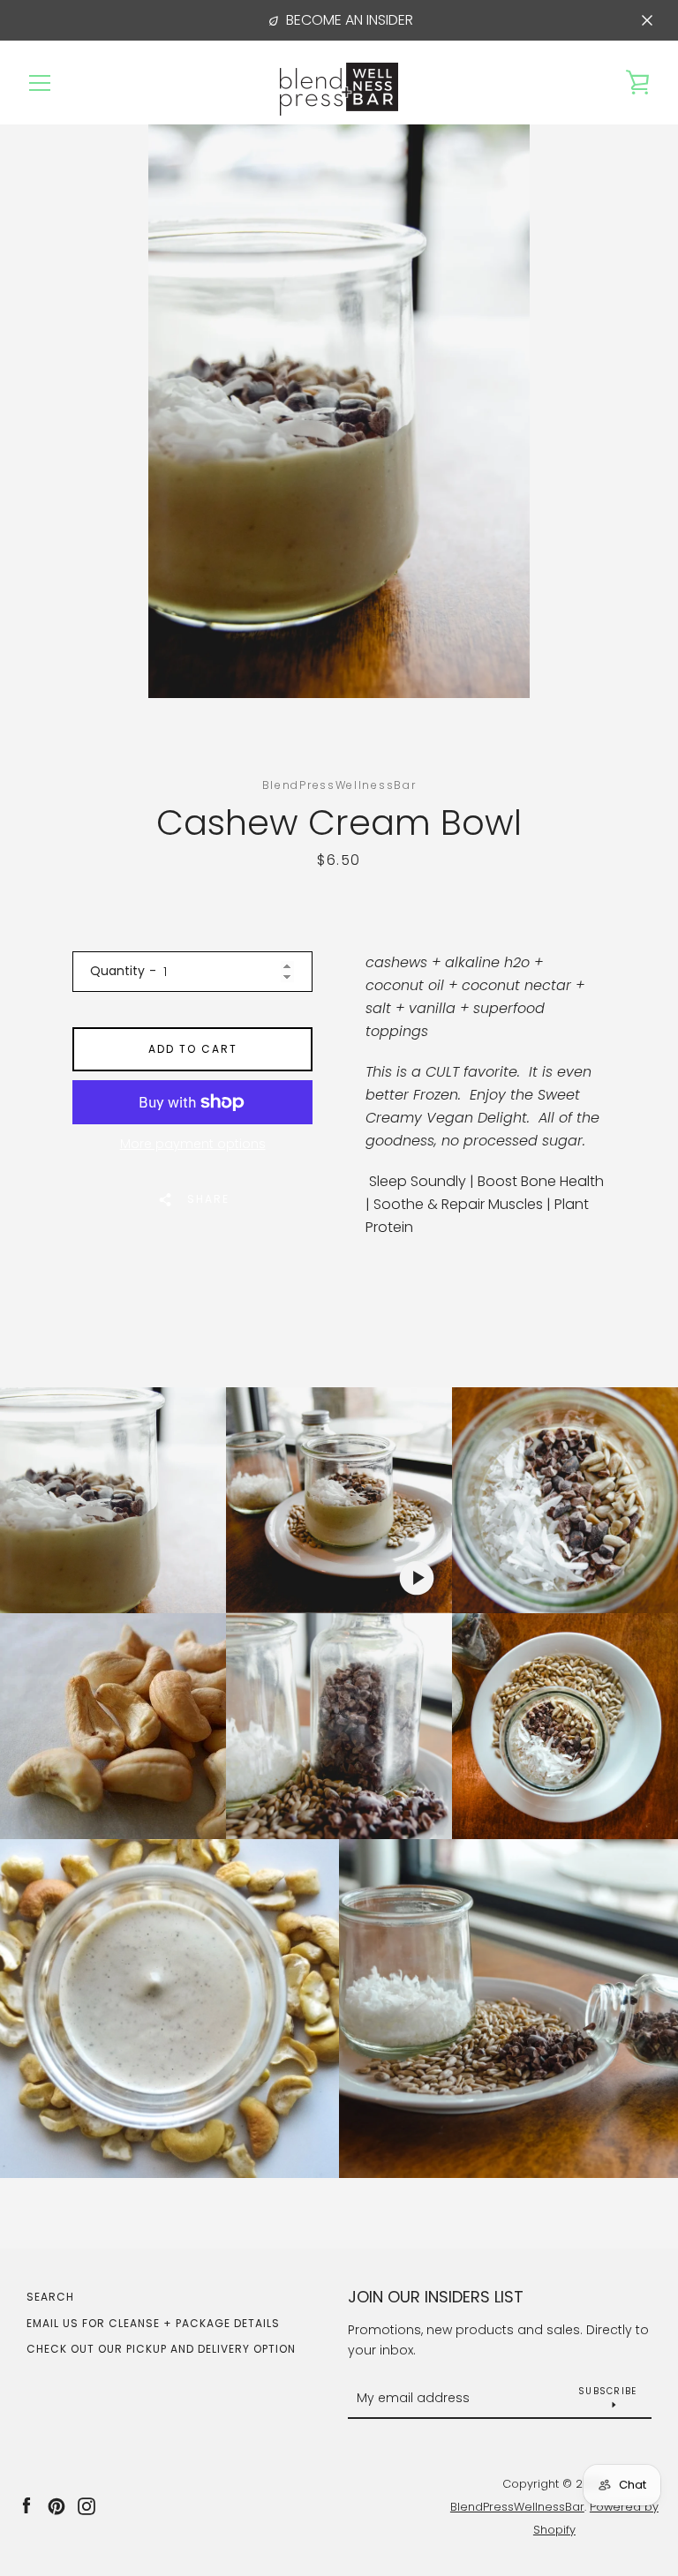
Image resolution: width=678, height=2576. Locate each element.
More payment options (193, 1144)
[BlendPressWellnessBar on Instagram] (87, 2506)
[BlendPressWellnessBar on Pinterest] (56, 2506)
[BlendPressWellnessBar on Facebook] (26, 2506)
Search (50, 2297)
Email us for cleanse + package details (153, 2323)
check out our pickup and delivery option (161, 2349)
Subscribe (607, 2391)
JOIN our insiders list (436, 2297)
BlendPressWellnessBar (517, 2507)
